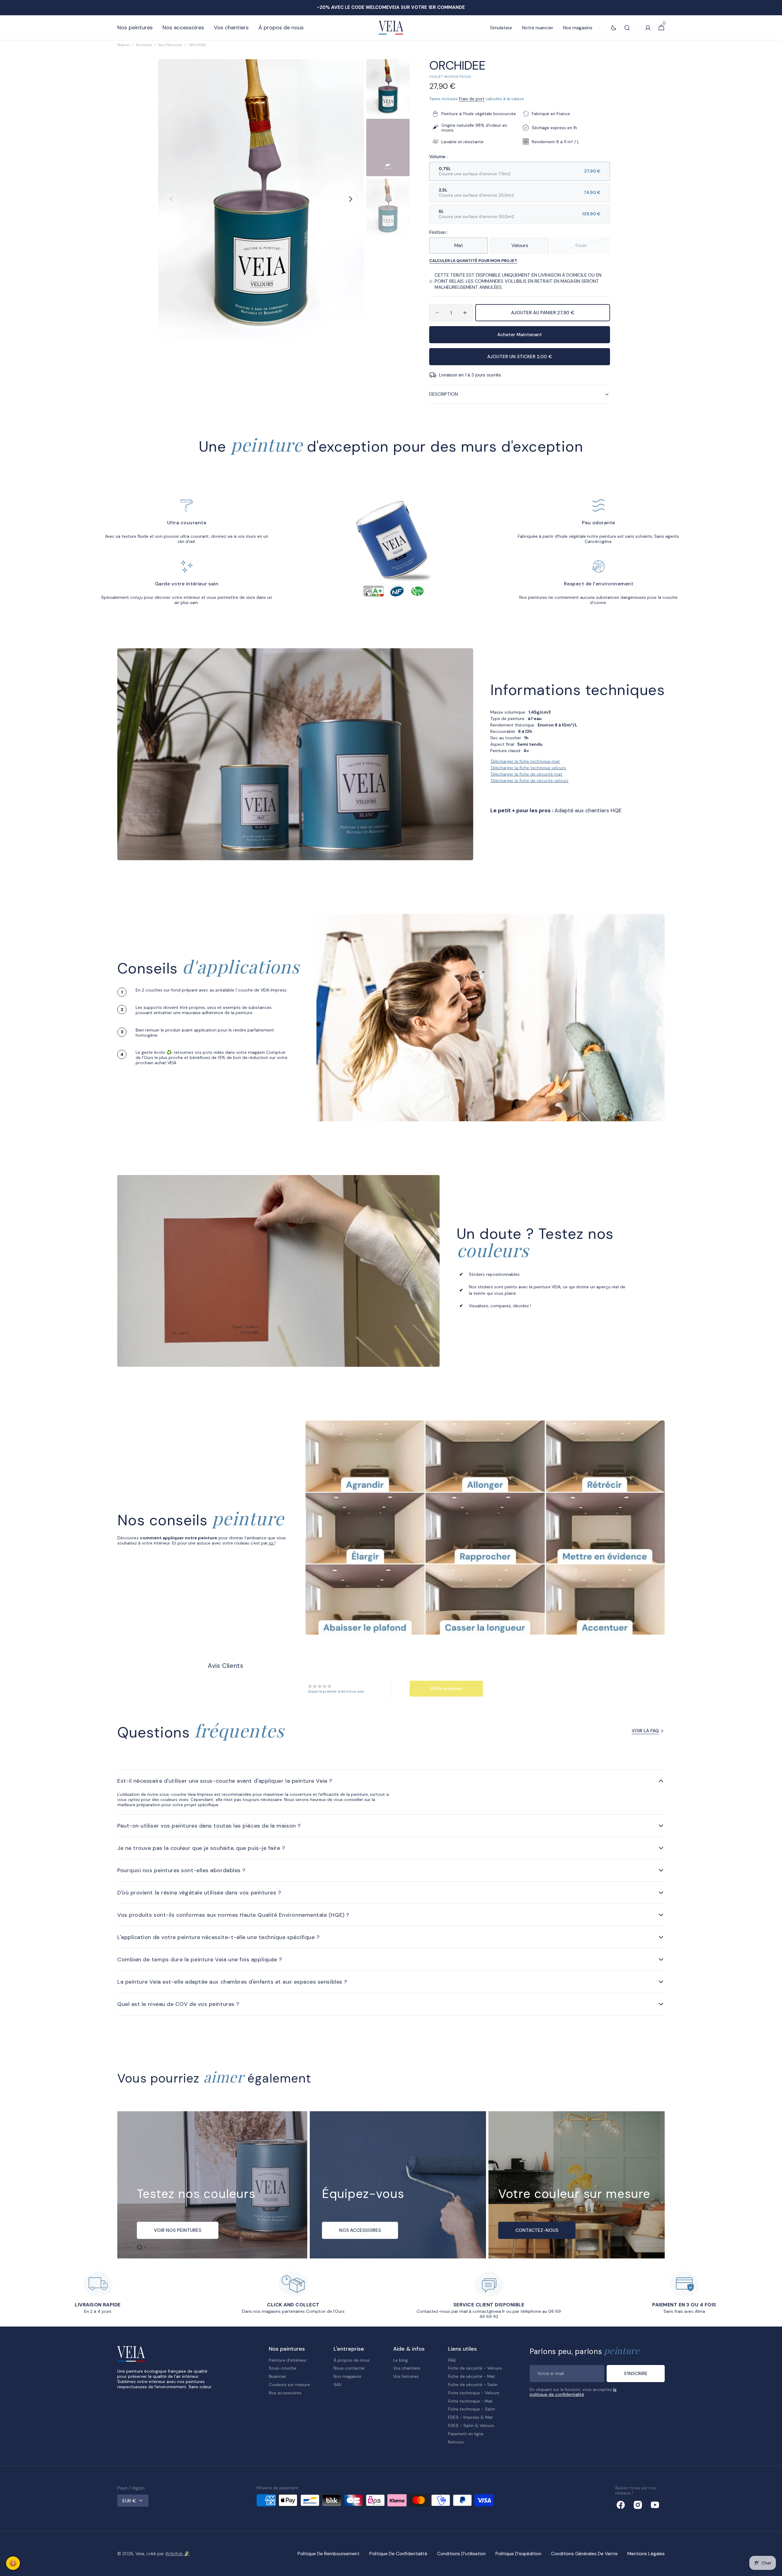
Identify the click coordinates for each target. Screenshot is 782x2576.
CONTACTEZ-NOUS (537, 2230)
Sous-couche (283, 2368)
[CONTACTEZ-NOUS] (577, 2185)
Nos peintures (170, 45)
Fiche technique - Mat (470, 2401)
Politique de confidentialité (398, 2554)
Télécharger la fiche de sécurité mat (526, 774)
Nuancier (278, 2376)
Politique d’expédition (518, 2554)
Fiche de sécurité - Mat (472, 2376)
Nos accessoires (285, 2393)
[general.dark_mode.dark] (614, 28)
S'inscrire (636, 2374)
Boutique (144, 45)
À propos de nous (352, 2360)
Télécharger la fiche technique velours (528, 768)
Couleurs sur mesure (289, 2385)
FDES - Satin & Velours (471, 2425)
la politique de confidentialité (573, 2392)
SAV (338, 2385)
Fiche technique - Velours (474, 2393)
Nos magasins (347, 2376)
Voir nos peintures (178, 2230)
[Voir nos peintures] (212, 2185)
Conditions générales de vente (584, 2554)
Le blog (400, 2360)
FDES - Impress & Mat (471, 2417)
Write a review (446, 1689)
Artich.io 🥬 (177, 2554)
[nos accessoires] (398, 2185)
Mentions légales (646, 2554)
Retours (456, 2442)
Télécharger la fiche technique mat (525, 761)
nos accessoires (360, 2230)
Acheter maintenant (520, 335)
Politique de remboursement (329, 2554)
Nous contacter (349, 2368)
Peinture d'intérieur (288, 2360)
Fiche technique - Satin (472, 2409)
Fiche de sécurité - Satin (473, 2385)
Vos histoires (406, 2376)
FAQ (452, 2360)
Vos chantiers (407, 2368)
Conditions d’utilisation (461, 2554)
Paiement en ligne (466, 2434)
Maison (123, 45)
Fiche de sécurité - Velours (475, 2368)
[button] (627, 28)
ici (271, 1543)
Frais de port (472, 99)
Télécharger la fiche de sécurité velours (529, 780)
